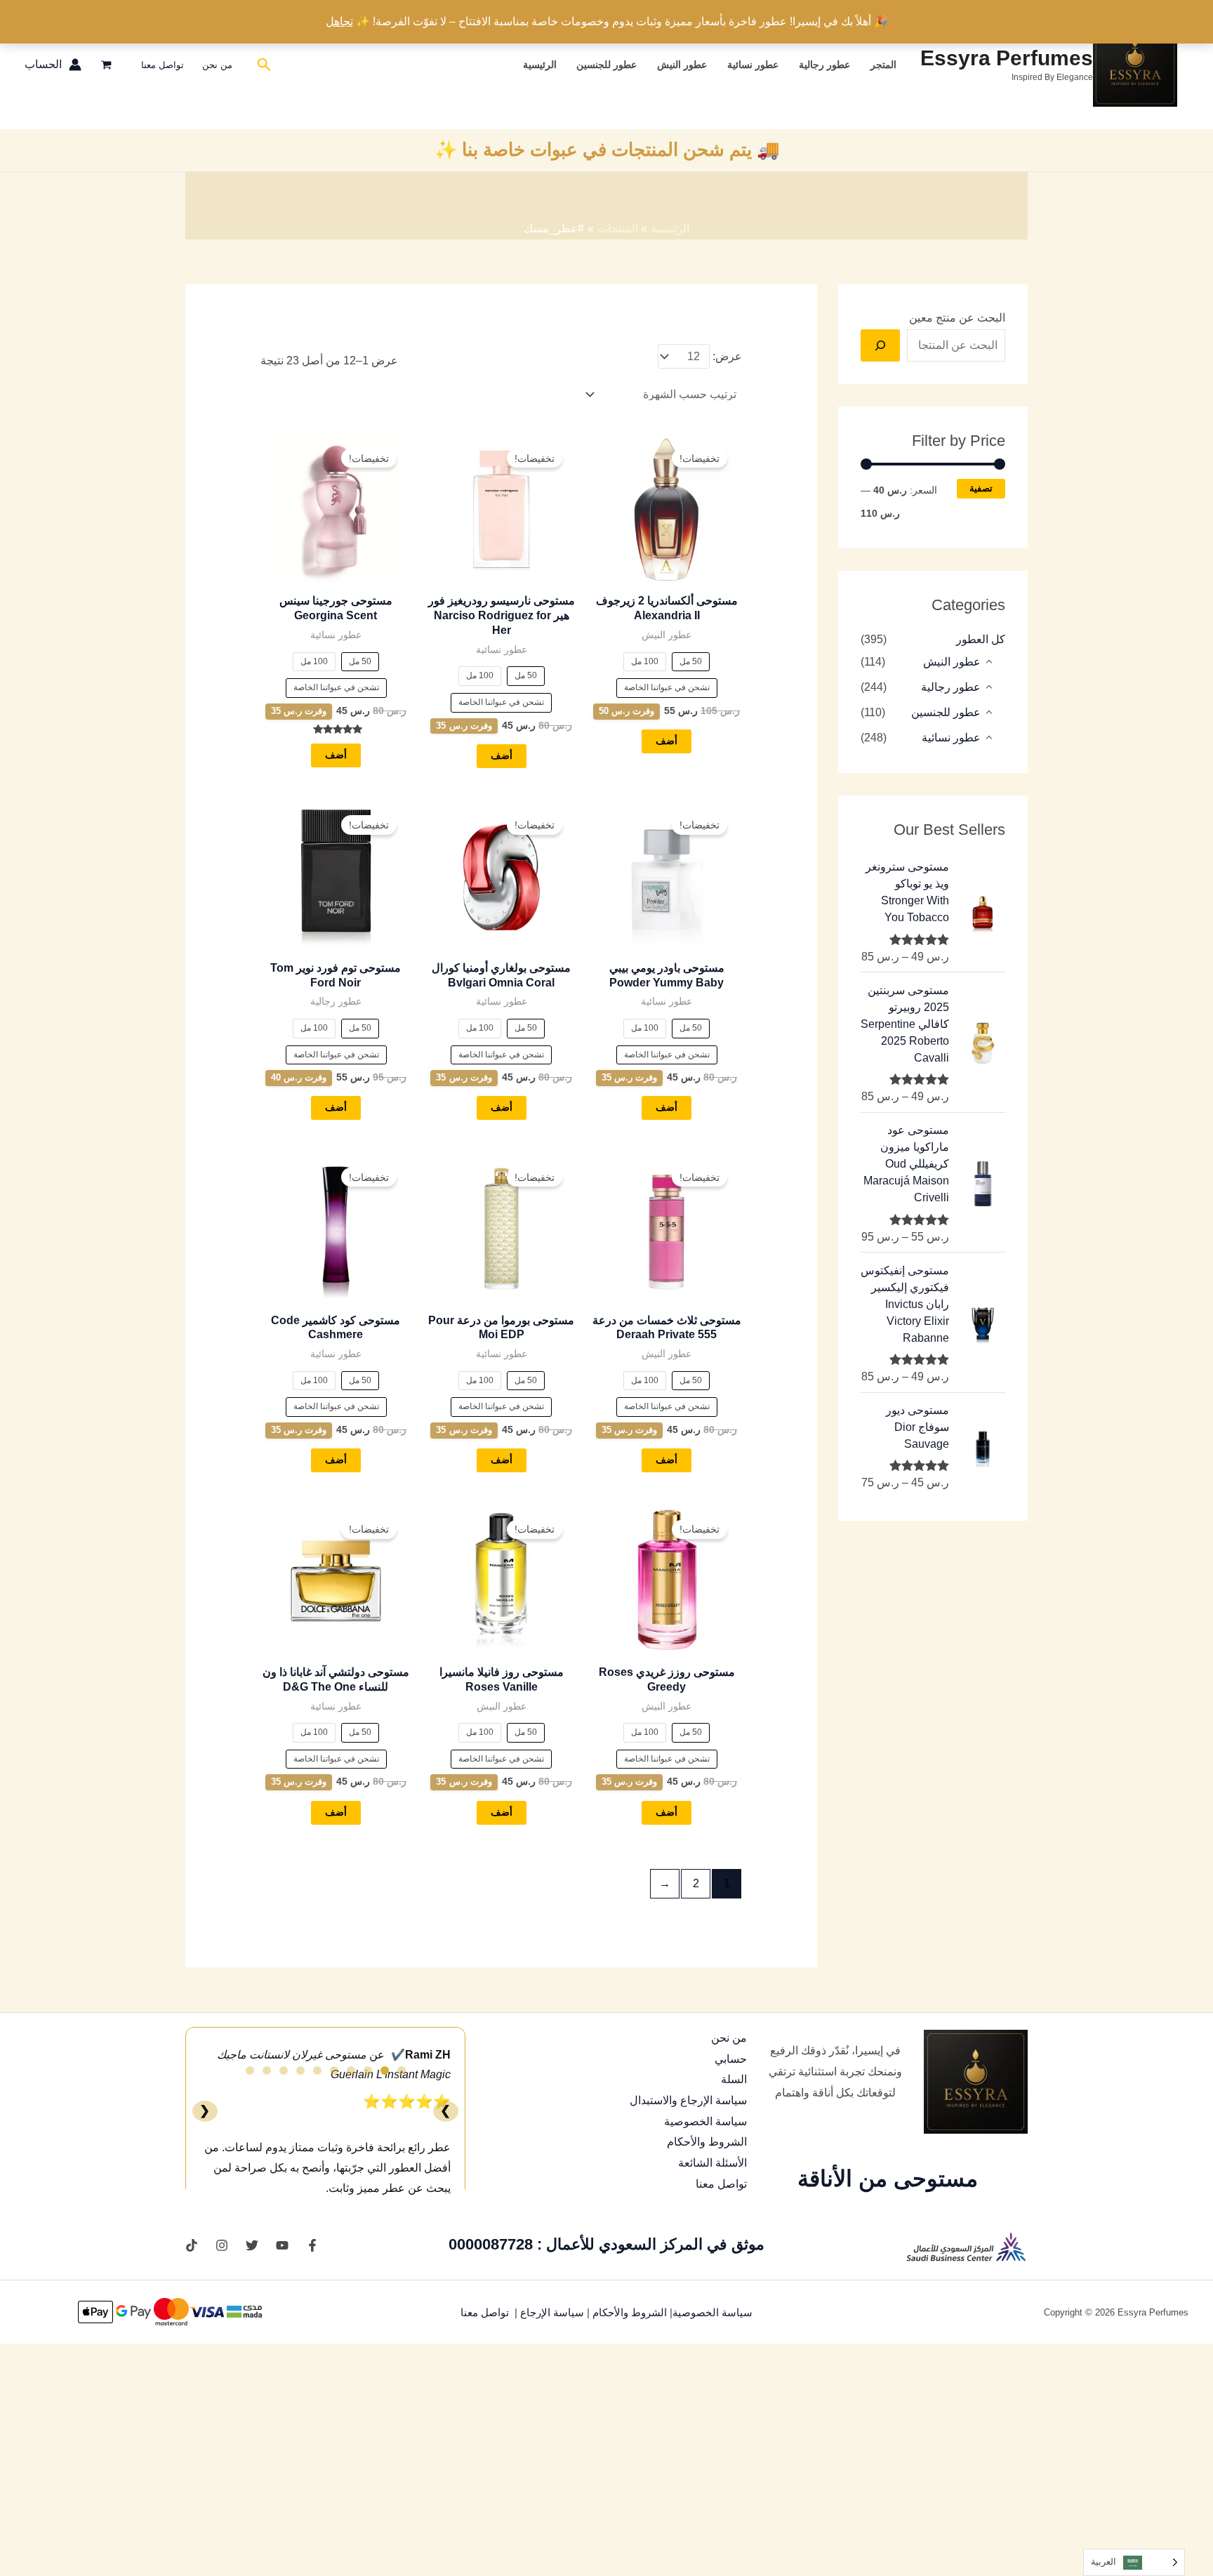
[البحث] (880, 345)
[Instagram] (222, 2245)
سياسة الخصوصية (705, 2121)
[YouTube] (282, 2245)
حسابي (731, 2059)
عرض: (727, 356)
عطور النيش (682, 65)
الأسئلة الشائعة (712, 2163)
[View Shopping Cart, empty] (107, 65)
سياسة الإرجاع (554, 2313)
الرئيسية (540, 65)
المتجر (883, 65)
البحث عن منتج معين (957, 318)
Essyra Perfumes (1007, 58)
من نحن (217, 65)
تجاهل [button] (339, 21)
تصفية (981, 489)
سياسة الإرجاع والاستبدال (688, 2100)
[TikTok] (192, 2245)
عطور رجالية (824, 65)
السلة (734, 2079)
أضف (667, 741)
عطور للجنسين (606, 65)
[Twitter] (252, 2245)
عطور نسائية (753, 65)
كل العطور (981, 639)
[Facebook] (312, 2245)
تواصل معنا (163, 65)
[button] (263, 65)
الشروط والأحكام (707, 2142)
